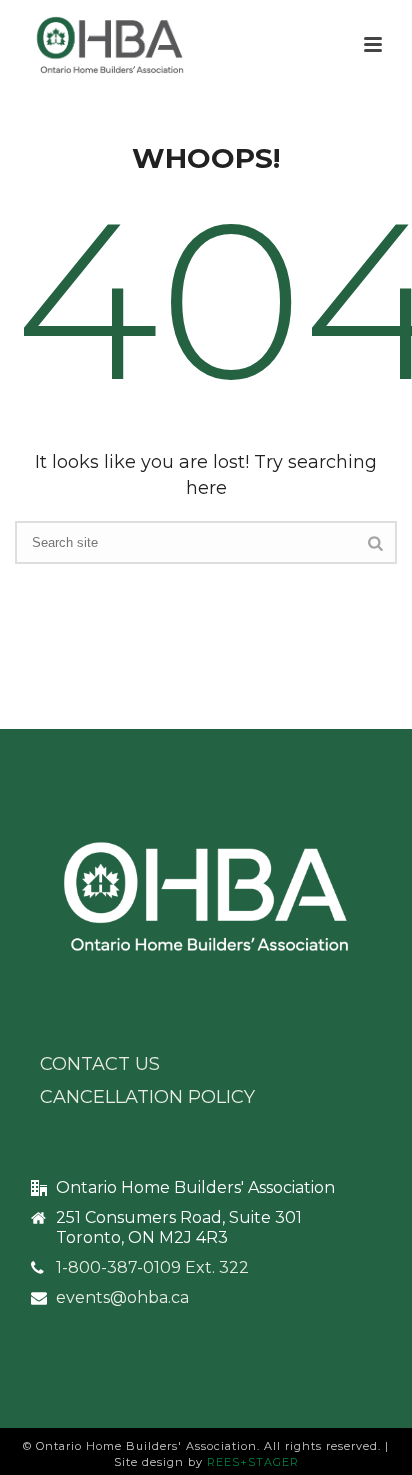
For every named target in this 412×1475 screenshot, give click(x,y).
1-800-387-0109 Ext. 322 (152, 1268)
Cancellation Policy (147, 1097)
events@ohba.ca (122, 1298)
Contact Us (100, 1064)
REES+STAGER (253, 1462)
